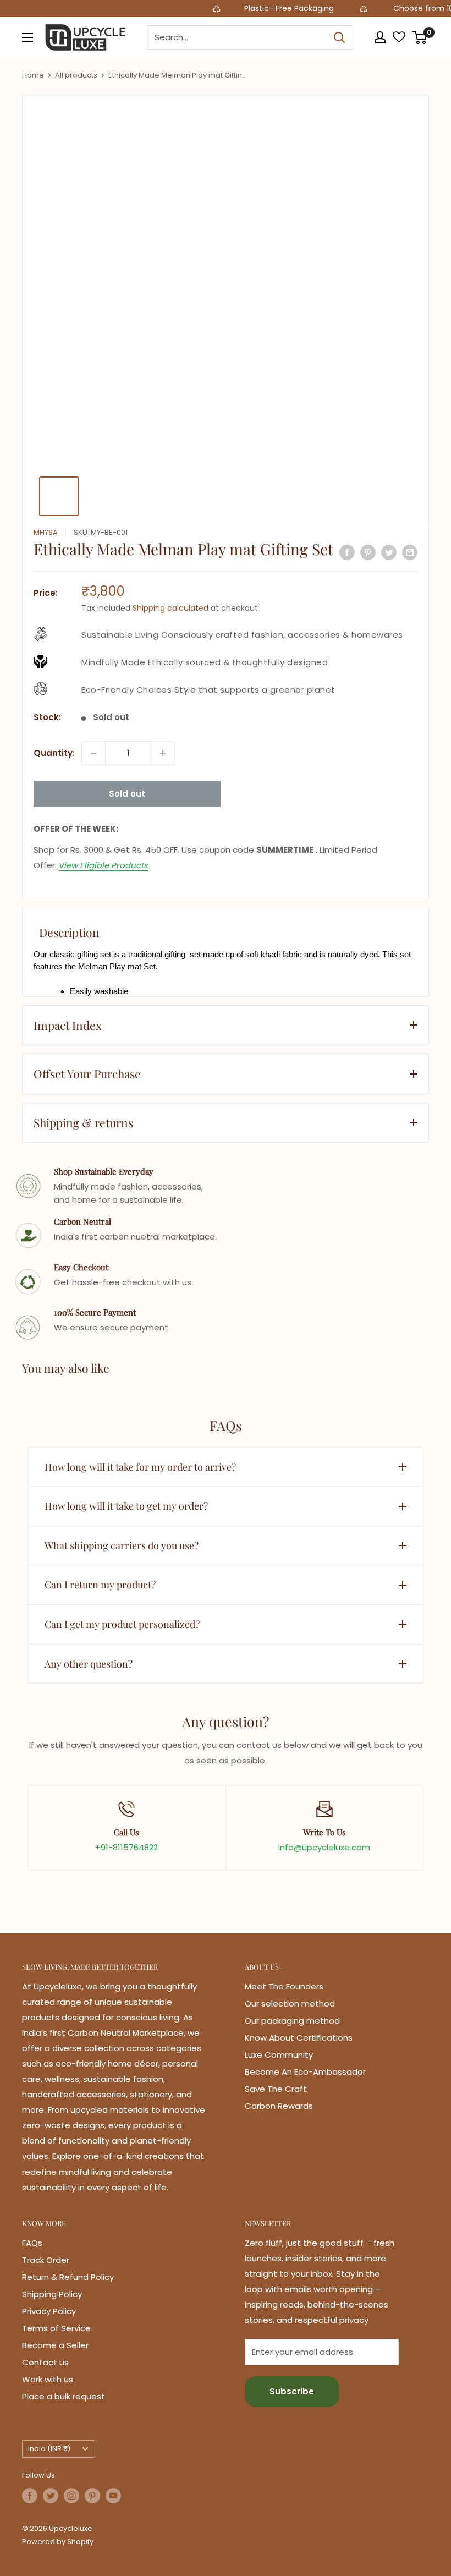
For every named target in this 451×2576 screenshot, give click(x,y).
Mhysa (46, 532)
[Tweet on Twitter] (389, 552)
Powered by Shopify (58, 2542)
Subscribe (292, 2391)
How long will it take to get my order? (126, 1506)
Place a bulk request (64, 2396)
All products (76, 75)
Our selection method (290, 2004)
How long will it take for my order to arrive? (140, 1467)
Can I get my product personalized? (122, 1624)
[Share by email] (410, 552)
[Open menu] (28, 37)
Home (33, 75)
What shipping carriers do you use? (122, 1545)
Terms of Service (56, 2328)
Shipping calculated (170, 608)
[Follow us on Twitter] (51, 2496)
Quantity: (54, 753)
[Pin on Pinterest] (368, 552)
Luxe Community (279, 2055)
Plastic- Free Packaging (264, 8)
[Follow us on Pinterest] (92, 2496)
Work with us (48, 2379)
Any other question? (89, 1664)
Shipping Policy (52, 2294)
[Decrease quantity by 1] (94, 753)
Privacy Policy (49, 2311)
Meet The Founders (284, 1986)
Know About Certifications (299, 2038)
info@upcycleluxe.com (324, 1847)
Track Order (46, 2260)
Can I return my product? (100, 1585)
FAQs (32, 2243)
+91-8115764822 (127, 1847)
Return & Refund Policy (68, 2277)
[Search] (340, 37)
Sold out (127, 794)
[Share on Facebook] (347, 552)
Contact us (45, 2362)
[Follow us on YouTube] (113, 2496)
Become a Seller (55, 2345)
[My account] (380, 37)
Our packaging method (292, 2021)
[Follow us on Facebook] (30, 2496)
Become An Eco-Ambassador (305, 2072)
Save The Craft (276, 2089)
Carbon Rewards (279, 2106)
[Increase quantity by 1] (163, 753)
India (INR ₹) (49, 2449)
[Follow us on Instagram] (71, 2496)
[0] (420, 37)
